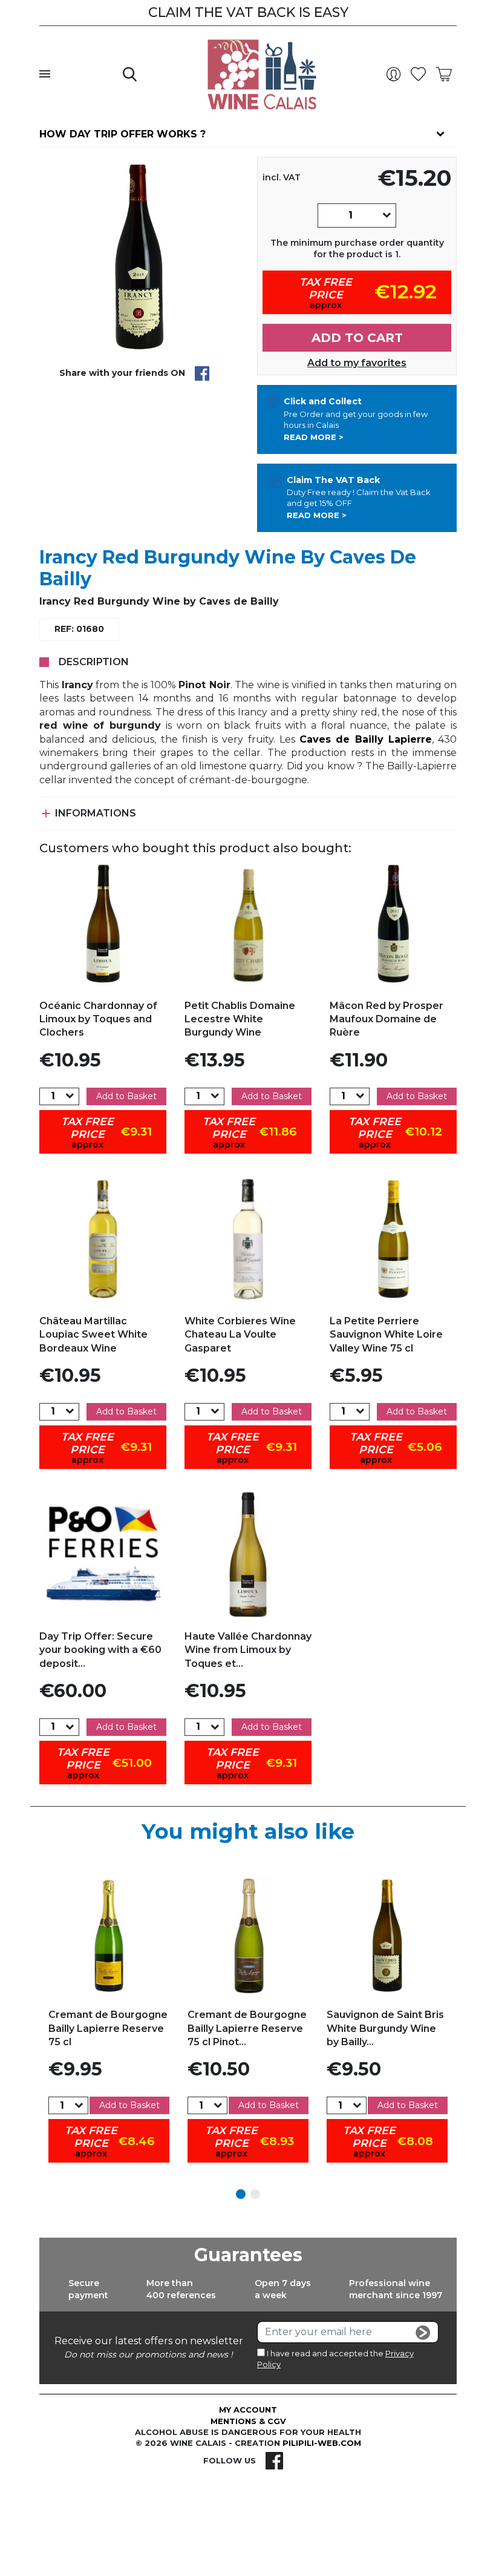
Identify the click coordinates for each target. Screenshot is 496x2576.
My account (248, 2410)
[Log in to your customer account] (396, 74)
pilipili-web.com (322, 2443)
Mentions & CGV (248, 2421)
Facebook (274, 2460)
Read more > (314, 437)
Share (202, 373)
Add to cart (357, 338)
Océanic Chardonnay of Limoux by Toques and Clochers (98, 1019)
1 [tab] (241, 2194)
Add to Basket (126, 1096)
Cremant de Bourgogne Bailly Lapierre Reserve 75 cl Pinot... (247, 2028)
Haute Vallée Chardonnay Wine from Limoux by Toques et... (248, 1650)
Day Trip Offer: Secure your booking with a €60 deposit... (100, 1650)
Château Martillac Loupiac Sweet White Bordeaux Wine (93, 1335)
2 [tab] (255, 2194)
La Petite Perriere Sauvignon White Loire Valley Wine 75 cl (386, 1335)
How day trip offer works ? (122, 134)
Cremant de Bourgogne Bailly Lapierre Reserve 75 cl (108, 2028)
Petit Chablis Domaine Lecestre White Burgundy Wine (240, 1019)
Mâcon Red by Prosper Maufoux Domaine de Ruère (387, 1019)
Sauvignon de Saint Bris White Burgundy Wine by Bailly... (385, 2028)
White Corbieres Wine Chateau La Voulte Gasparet (240, 1335)
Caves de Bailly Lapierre (366, 739)
